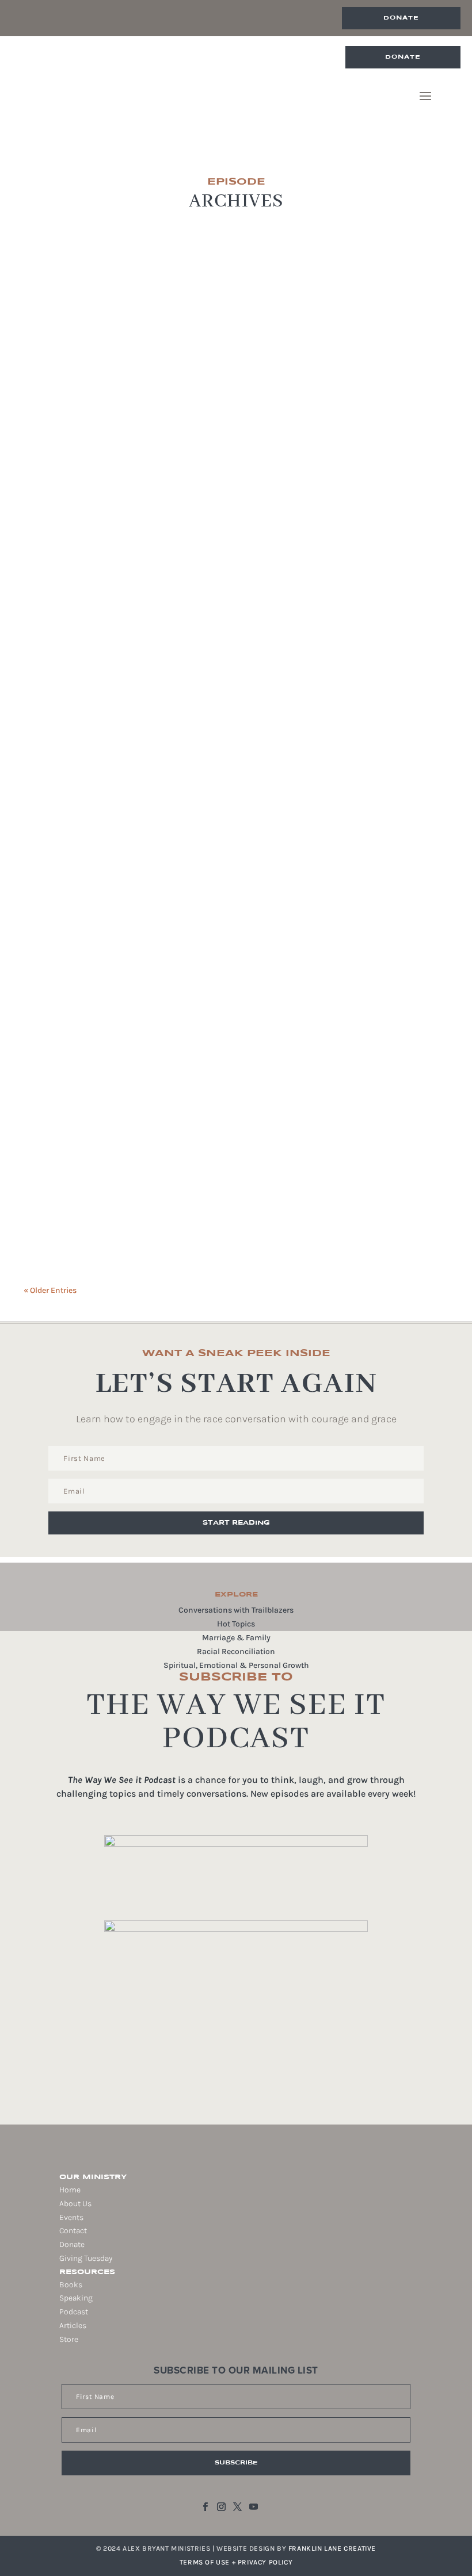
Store (69, 2339)
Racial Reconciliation (236, 1651)
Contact (73, 2231)
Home (70, 2190)
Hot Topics (236, 1624)
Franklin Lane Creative (332, 2548)
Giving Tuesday (86, 2258)
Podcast (74, 2312)
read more (62, 598)
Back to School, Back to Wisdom (132, 1061)
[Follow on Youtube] (254, 2507)
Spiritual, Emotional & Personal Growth (236, 1665)
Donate (401, 18)
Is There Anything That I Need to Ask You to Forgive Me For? (216, 537)
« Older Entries (50, 1290)
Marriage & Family (236, 1638)
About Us (75, 2204)
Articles (73, 2326)
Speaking (76, 2298)
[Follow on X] (238, 2507)
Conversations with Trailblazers (236, 1610)
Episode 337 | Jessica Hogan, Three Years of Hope (181, 922)
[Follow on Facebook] (205, 2507)
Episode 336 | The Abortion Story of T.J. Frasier (175, 1180)
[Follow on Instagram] (222, 2507)
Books (71, 2285)
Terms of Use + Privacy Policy (236, 2562)
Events (71, 2217)
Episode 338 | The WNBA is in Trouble (143, 656)
